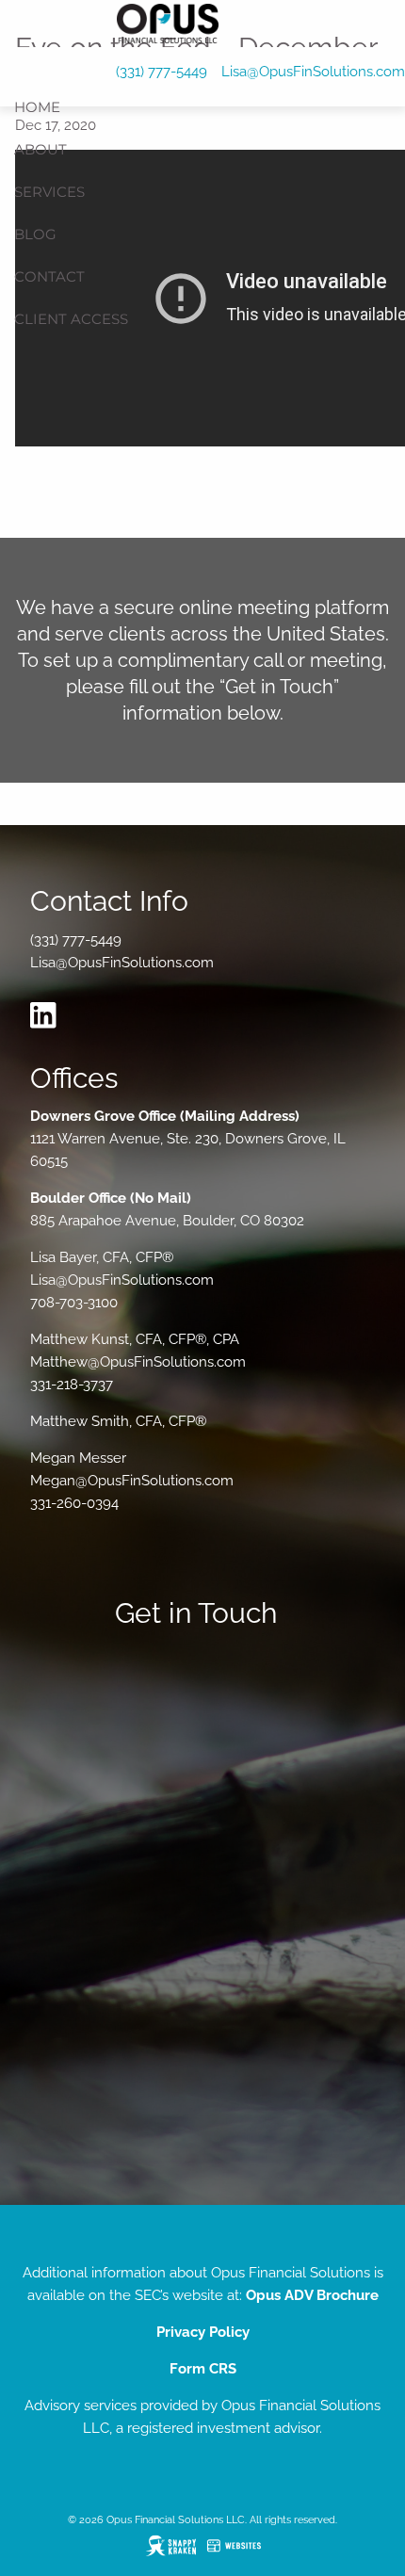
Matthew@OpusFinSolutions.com (138, 1362)
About (40, 149)
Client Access (71, 319)
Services (49, 192)
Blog (35, 234)
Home (37, 107)
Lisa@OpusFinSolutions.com (313, 72)
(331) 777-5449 (162, 72)
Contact (49, 276)
